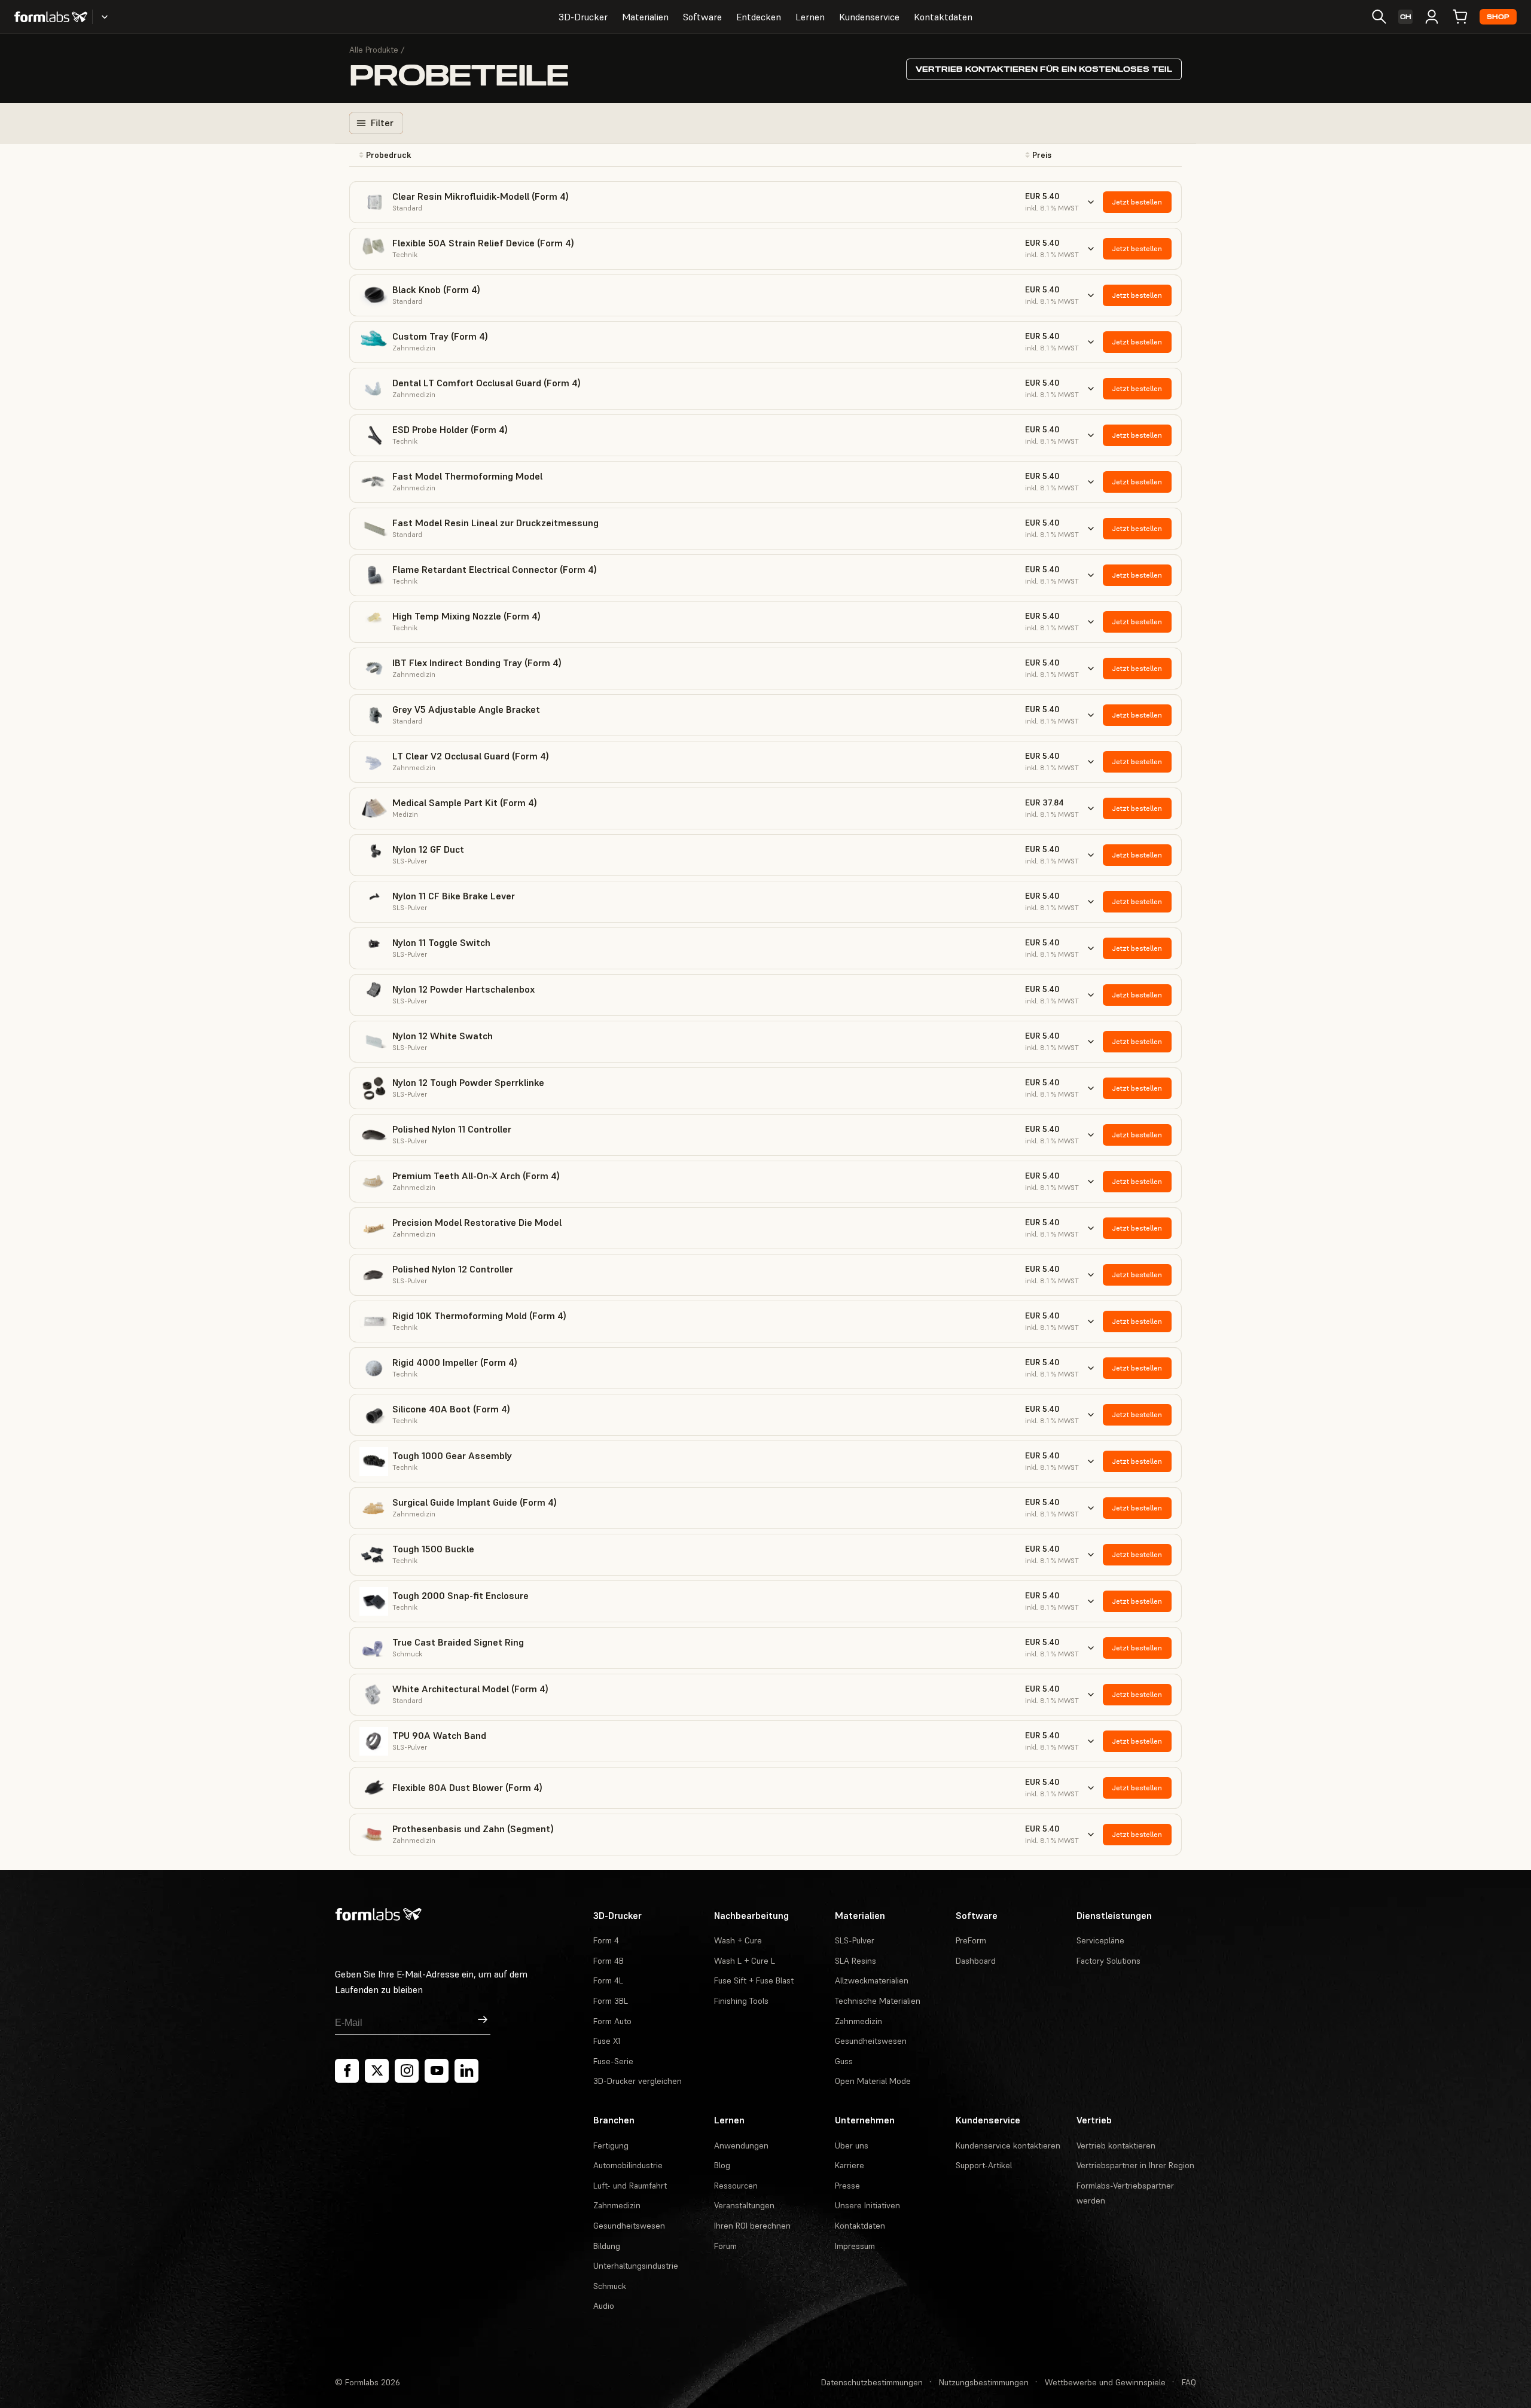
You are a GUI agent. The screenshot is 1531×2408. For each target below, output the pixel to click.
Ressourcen (736, 2186)
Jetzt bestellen (1137, 202)
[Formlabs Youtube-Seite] (437, 2071)
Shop (1498, 17)
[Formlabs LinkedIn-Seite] (466, 2071)
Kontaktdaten (943, 17)
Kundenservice (869, 17)
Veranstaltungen (744, 2205)
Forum (725, 2246)
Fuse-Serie (613, 2061)
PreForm (971, 1940)
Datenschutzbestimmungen (872, 2382)
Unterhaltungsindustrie (636, 2266)
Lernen (810, 17)
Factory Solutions (1108, 1961)
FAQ (1189, 2382)
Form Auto (612, 2021)
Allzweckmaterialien (872, 1980)
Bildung (607, 2246)
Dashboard (976, 1961)
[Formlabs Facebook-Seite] (347, 2071)
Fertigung (611, 2145)
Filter (382, 123)
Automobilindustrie (628, 2165)
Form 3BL (611, 2001)
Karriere (850, 2165)
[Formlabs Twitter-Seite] (377, 2071)
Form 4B (609, 1961)
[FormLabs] (51, 17)
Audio (604, 2306)
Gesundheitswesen (871, 2041)
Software (702, 17)
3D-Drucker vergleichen (638, 2081)
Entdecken (759, 17)
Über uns (852, 2145)
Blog (722, 2165)
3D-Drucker (583, 17)
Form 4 (606, 1940)
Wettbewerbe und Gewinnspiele (1105, 2382)
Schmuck (610, 2286)
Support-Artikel (984, 2165)
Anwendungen (741, 2145)
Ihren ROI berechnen (752, 2226)
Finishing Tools (741, 2001)
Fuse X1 (607, 2041)
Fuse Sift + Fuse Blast (754, 1980)
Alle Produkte (374, 50)
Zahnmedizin (858, 2021)
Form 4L (608, 1980)
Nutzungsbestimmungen (984, 2382)
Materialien (645, 17)
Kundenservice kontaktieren (1008, 2145)
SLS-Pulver (855, 1940)
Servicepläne (1100, 1940)
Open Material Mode (873, 2081)
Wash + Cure (738, 1940)
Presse (847, 2186)
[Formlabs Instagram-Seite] (407, 2071)
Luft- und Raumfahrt (630, 2186)
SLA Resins (856, 1961)
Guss (844, 2061)
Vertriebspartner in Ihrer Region (1135, 2165)
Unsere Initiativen (867, 2205)
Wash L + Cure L (745, 1961)
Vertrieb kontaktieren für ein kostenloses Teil (1044, 69)
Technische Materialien (878, 2001)
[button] (479, 155)
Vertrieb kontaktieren (1116, 2145)
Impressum (855, 2246)
